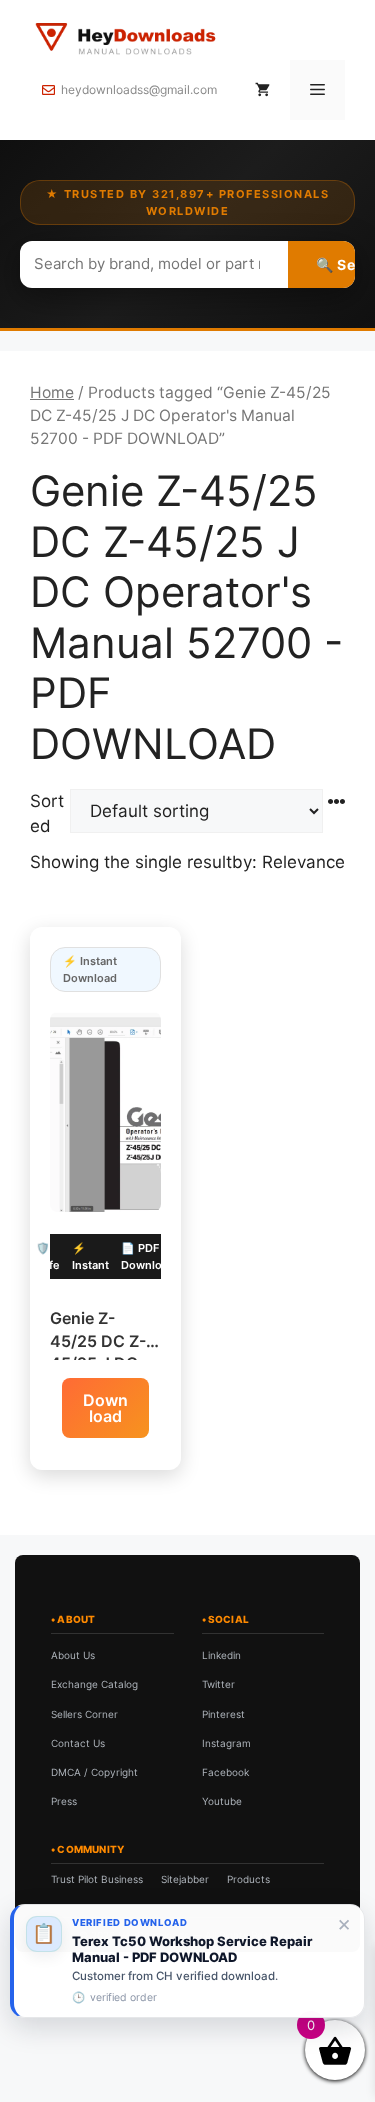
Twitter (218, 1684)
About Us (73, 1655)
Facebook (225, 1772)
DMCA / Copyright (94, 1772)
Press (64, 1801)
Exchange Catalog (94, 1684)
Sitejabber (185, 1879)
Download (105, 1408)
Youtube (222, 1801)
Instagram (226, 1743)
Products (248, 1879)
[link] (187, 1961)
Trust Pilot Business (97, 1879)
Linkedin (221, 1655)
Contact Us (78, 1743)
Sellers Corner (84, 1714)
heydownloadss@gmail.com (139, 89)
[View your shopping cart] (262, 90)
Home (52, 392)
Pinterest (223, 1714)
